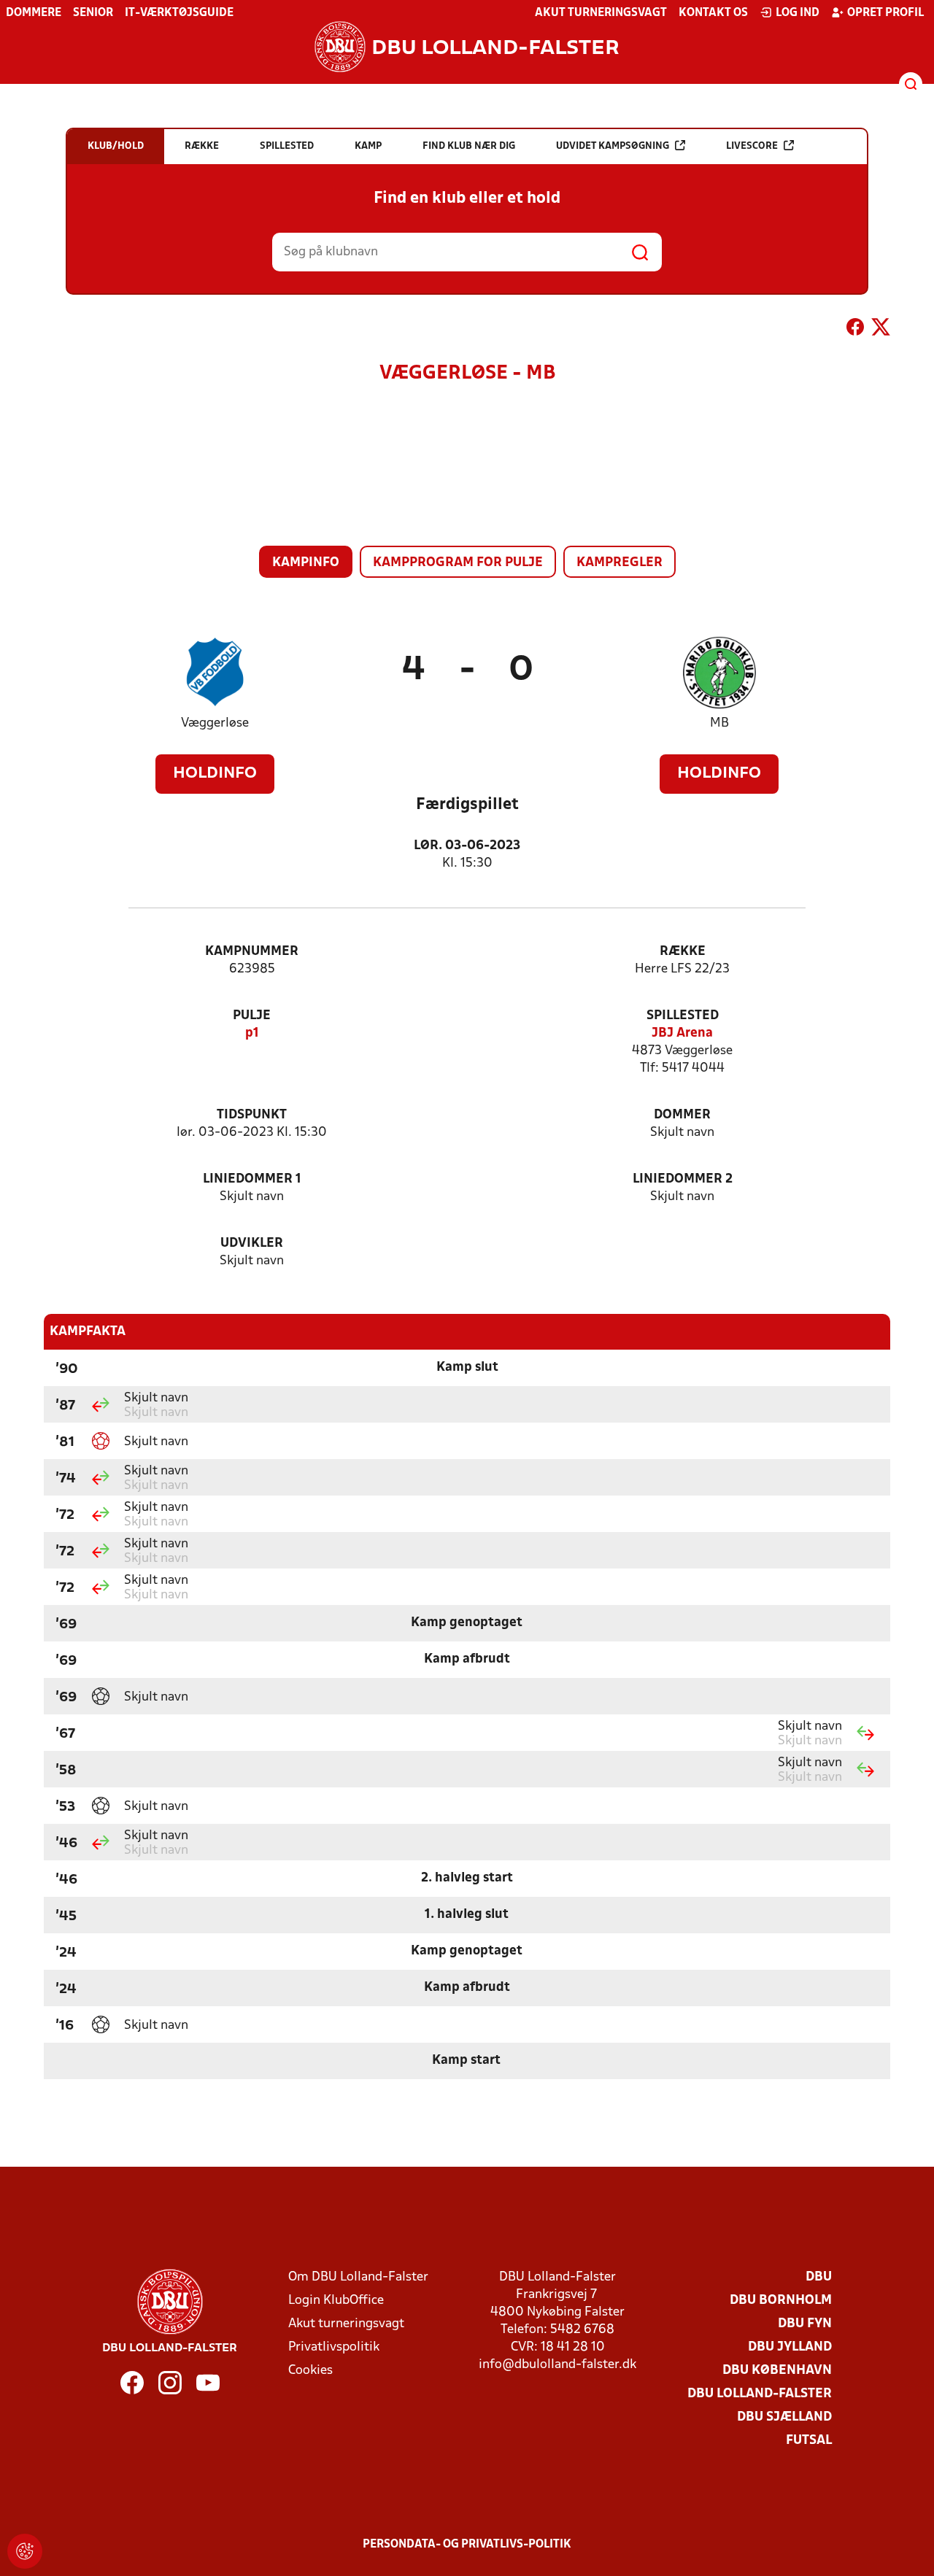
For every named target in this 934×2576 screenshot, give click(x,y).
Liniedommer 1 (252, 1179)
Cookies (310, 2371)
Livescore (752, 146)
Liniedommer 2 (683, 1179)
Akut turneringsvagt (601, 13)
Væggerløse (215, 723)
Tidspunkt (252, 1115)
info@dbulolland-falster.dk (557, 2365)
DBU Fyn (805, 2324)
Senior (93, 13)
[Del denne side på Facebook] (855, 330)
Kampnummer (252, 952)
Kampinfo (306, 563)
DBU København (777, 2371)
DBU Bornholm (781, 2301)
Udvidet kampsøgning (613, 146)
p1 (252, 1033)
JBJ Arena (682, 1033)
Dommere (34, 13)
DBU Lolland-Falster (760, 2394)
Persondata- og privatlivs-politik (467, 2545)
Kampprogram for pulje (458, 563)
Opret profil (885, 13)
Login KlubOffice (336, 2301)
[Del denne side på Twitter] (881, 330)
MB (719, 723)
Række (683, 952)
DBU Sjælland (784, 2417)
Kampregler (620, 563)
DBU (819, 2277)
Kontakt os (713, 13)
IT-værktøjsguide (179, 13)
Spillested (683, 1016)
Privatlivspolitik (334, 2347)
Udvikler (252, 1243)
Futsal (809, 2441)
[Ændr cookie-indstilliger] (25, 2551)
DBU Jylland (790, 2347)
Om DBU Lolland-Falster (358, 2277)
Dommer (682, 1115)
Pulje (252, 1016)
